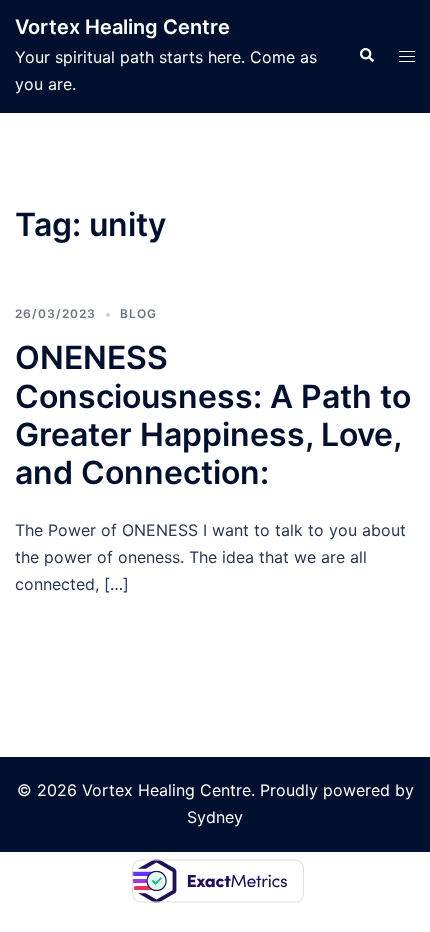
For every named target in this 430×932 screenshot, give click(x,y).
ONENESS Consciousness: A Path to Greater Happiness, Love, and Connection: (213, 415)
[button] (366, 56)
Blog (138, 313)
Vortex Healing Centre (122, 27)
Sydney (215, 817)
